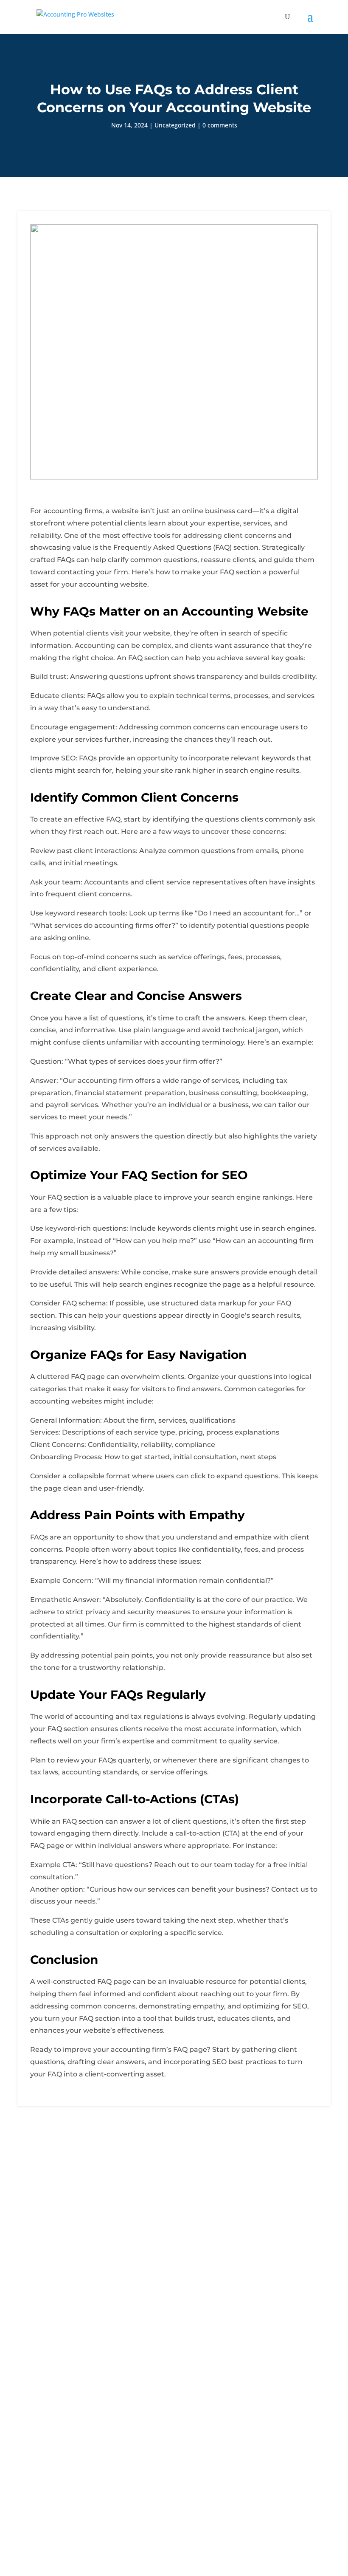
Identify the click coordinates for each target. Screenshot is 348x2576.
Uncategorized (175, 125)
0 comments (220, 125)
